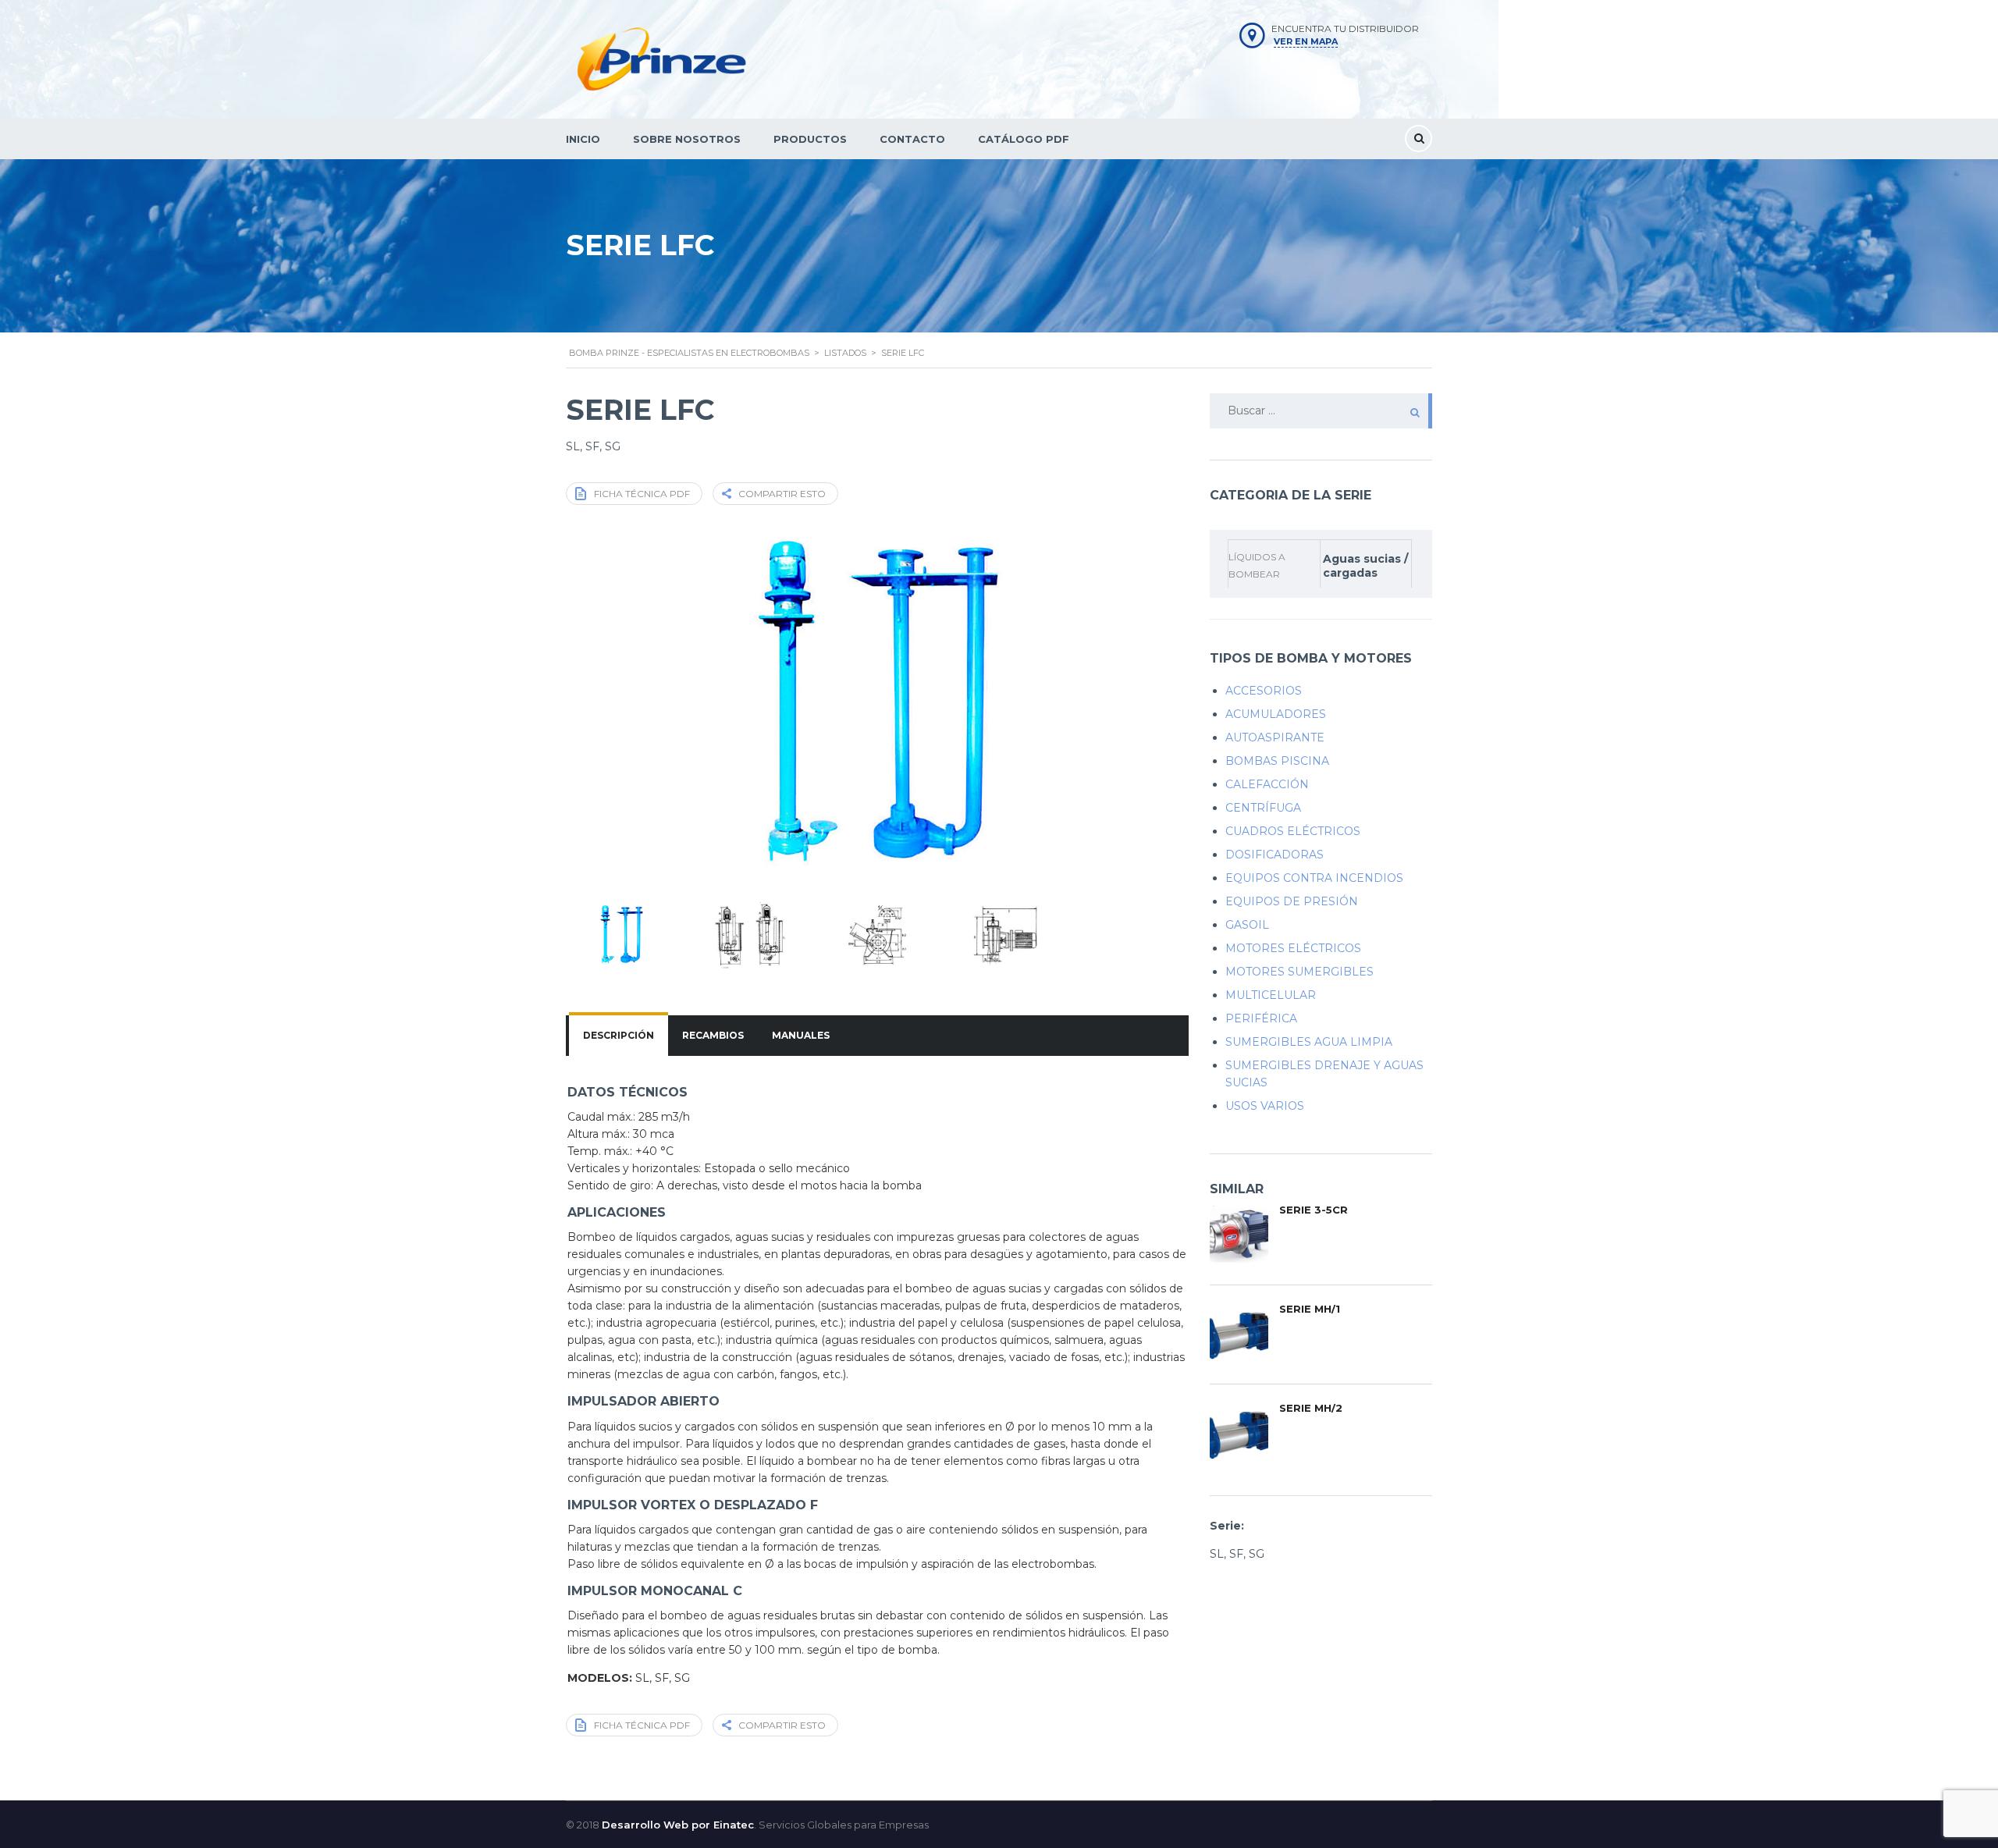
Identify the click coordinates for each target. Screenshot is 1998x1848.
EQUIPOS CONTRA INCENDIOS (1314, 878)
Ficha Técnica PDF (642, 494)
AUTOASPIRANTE (1275, 737)
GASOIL (1247, 925)
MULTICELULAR (1271, 995)
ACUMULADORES (1276, 714)
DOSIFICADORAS (1275, 855)
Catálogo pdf (1024, 139)
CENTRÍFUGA (1263, 808)
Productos (810, 139)
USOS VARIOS (1265, 1106)
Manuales (801, 1035)
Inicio (583, 139)
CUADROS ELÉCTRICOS (1293, 831)
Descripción (619, 1035)
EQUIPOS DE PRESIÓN (1292, 901)
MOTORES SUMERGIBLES (1299, 972)
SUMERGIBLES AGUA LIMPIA (1309, 1042)
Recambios (713, 1035)
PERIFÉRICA (1261, 1018)
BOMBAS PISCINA (1277, 761)
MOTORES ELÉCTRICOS (1293, 948)
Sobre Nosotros (687, 139)
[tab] (619, 1036)
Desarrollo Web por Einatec (678, 1825)
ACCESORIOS (1264, 691)
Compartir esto (782, 494)
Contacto (912, 139)
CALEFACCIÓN (1267, 784)
